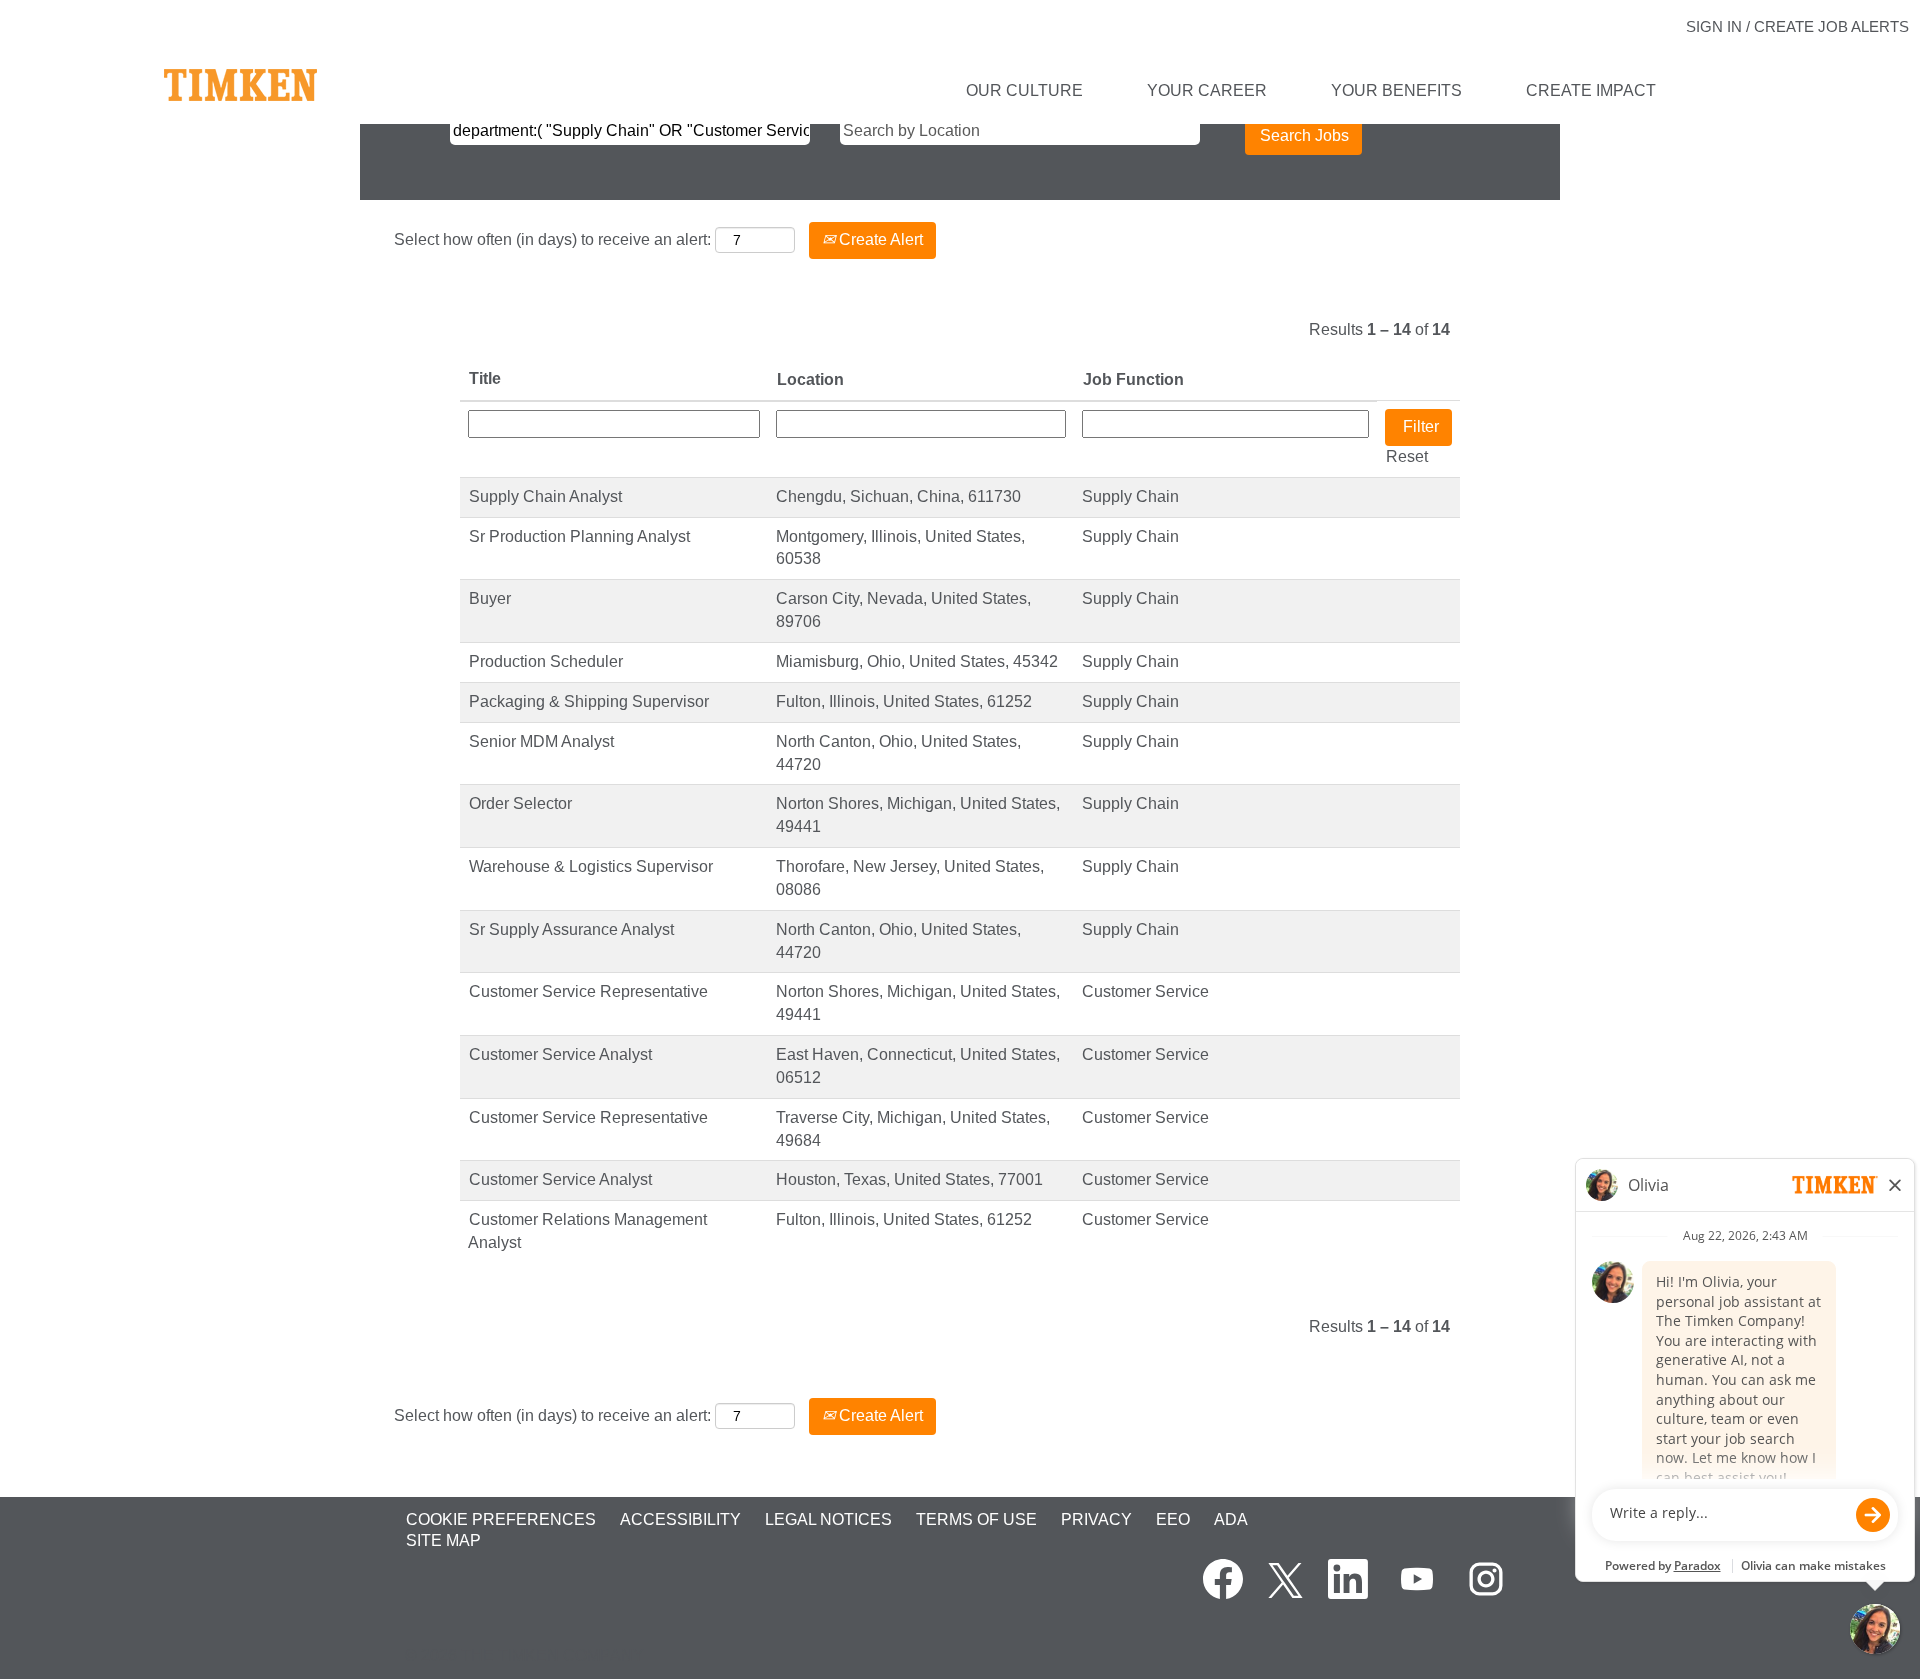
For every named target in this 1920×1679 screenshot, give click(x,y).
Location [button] (810, 379)
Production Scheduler (546, 661)
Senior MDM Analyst (541, 741)
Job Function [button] (1133, 379)
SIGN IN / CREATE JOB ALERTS (1797, 26)
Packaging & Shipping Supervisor (589, 701)
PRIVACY (1096, 1519)
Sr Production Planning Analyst (579, 536)
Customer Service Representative (588, 991)
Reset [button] (1407, 456)
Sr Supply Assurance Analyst (571, 929)
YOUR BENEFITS (1396, 90)
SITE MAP (443, 1540)
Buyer (490, 598)
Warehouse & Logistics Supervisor (591, 866)
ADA (1231, 1519)
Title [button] (485, 378)
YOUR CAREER (1207, 90)
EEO (1173, 1519)
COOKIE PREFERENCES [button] (501, 1519)
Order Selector (520, 803)
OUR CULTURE (1024, 90)
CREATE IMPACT (1591, 90)
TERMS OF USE (976, 1519)
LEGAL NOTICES (828, 1519)
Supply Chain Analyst (545, 496)
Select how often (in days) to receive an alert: (552, 239)
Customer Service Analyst (560, 1054)
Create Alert (879, 239)
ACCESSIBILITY (680, 1519)
